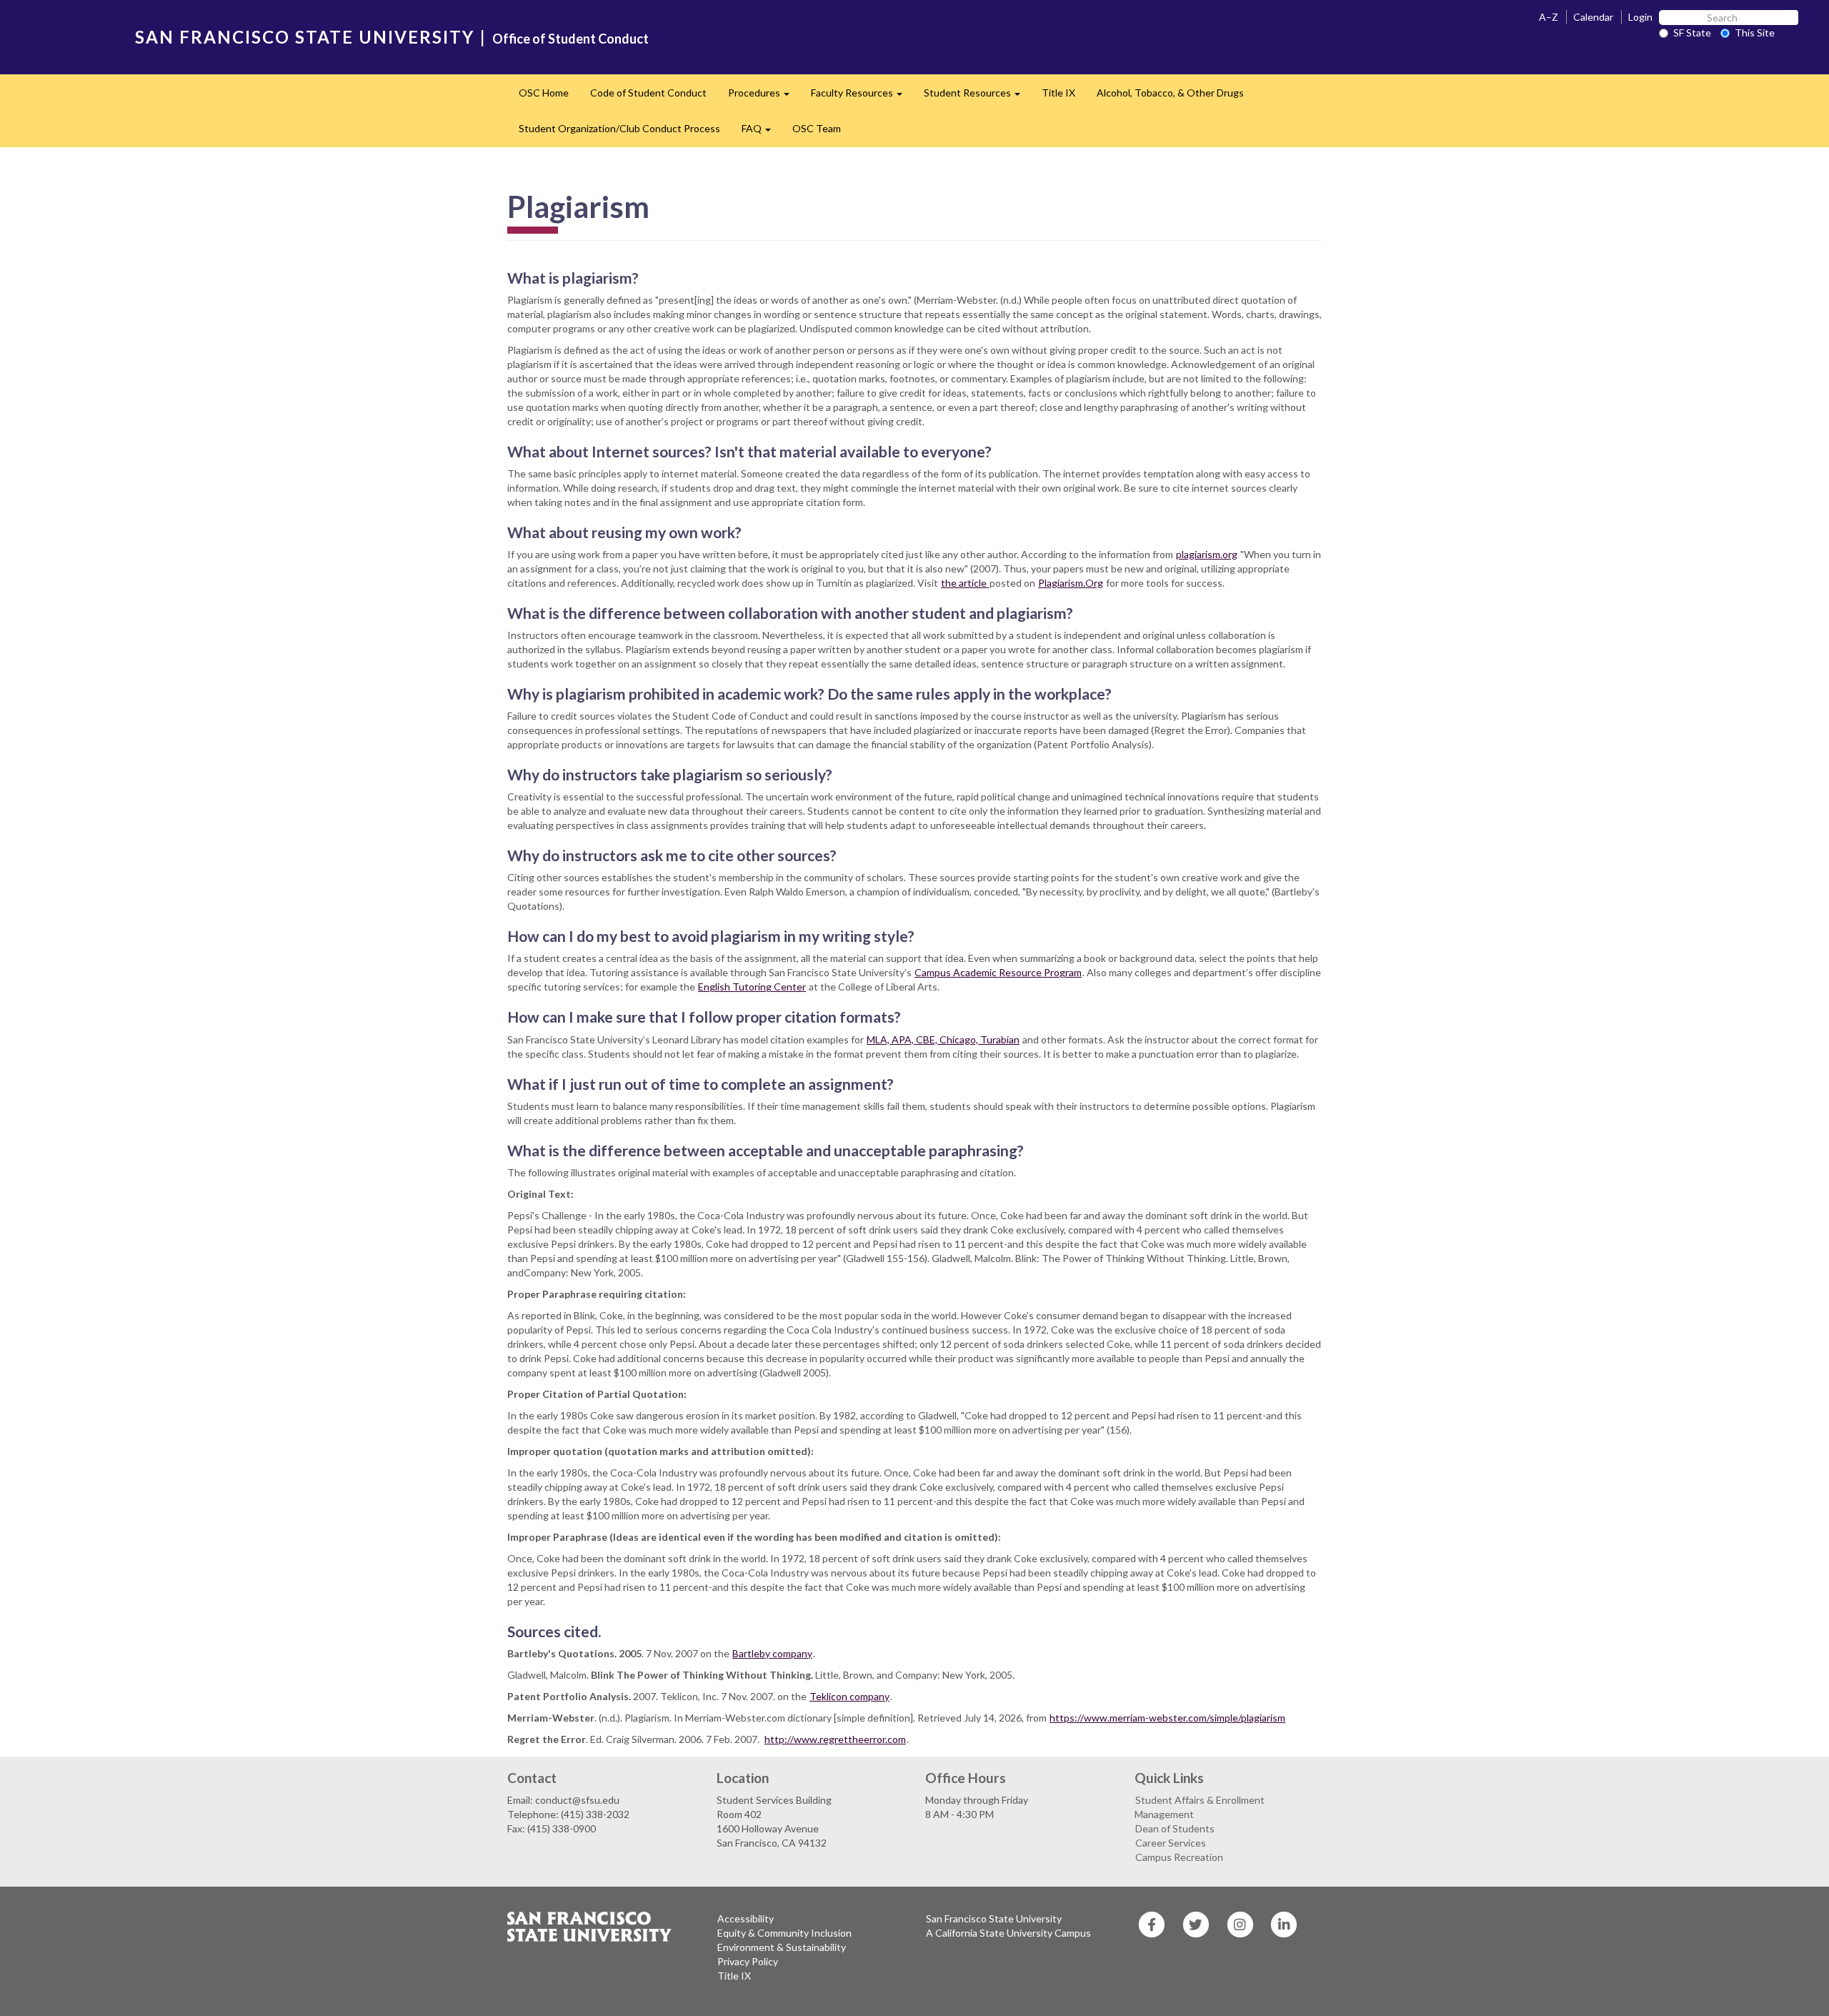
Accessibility (746, 1918)
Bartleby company (772, 1653)
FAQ (762, 133)
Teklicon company (849, 1696)
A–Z (1549, 17)
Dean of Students (1175, 1828)
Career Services (1171, 1843)
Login (1640, 17)
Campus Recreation (1179, 1857)
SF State (1692, 33)
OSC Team (817, 128)
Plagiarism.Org (1071, 583)
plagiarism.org (1207, 554)
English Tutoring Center (752, 987)
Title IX (1058, 93)
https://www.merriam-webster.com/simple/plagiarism (1167, 1718)
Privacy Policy (748, 1961)
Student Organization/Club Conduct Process (619, 128)
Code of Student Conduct (648, 93)
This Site (1755, 33)
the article (965, 583)
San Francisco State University (994, 1918)
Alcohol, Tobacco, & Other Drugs (1170, 93)
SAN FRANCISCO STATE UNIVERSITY (305, 37)
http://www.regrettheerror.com (835, 1739)
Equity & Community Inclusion (784, 1933)
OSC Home (544, 93)
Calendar (1593, 17)
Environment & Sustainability (782, 1947)
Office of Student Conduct (570, 39)
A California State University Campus (1008, 1933)
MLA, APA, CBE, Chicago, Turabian (943, 1039)
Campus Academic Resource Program (998, 972)
